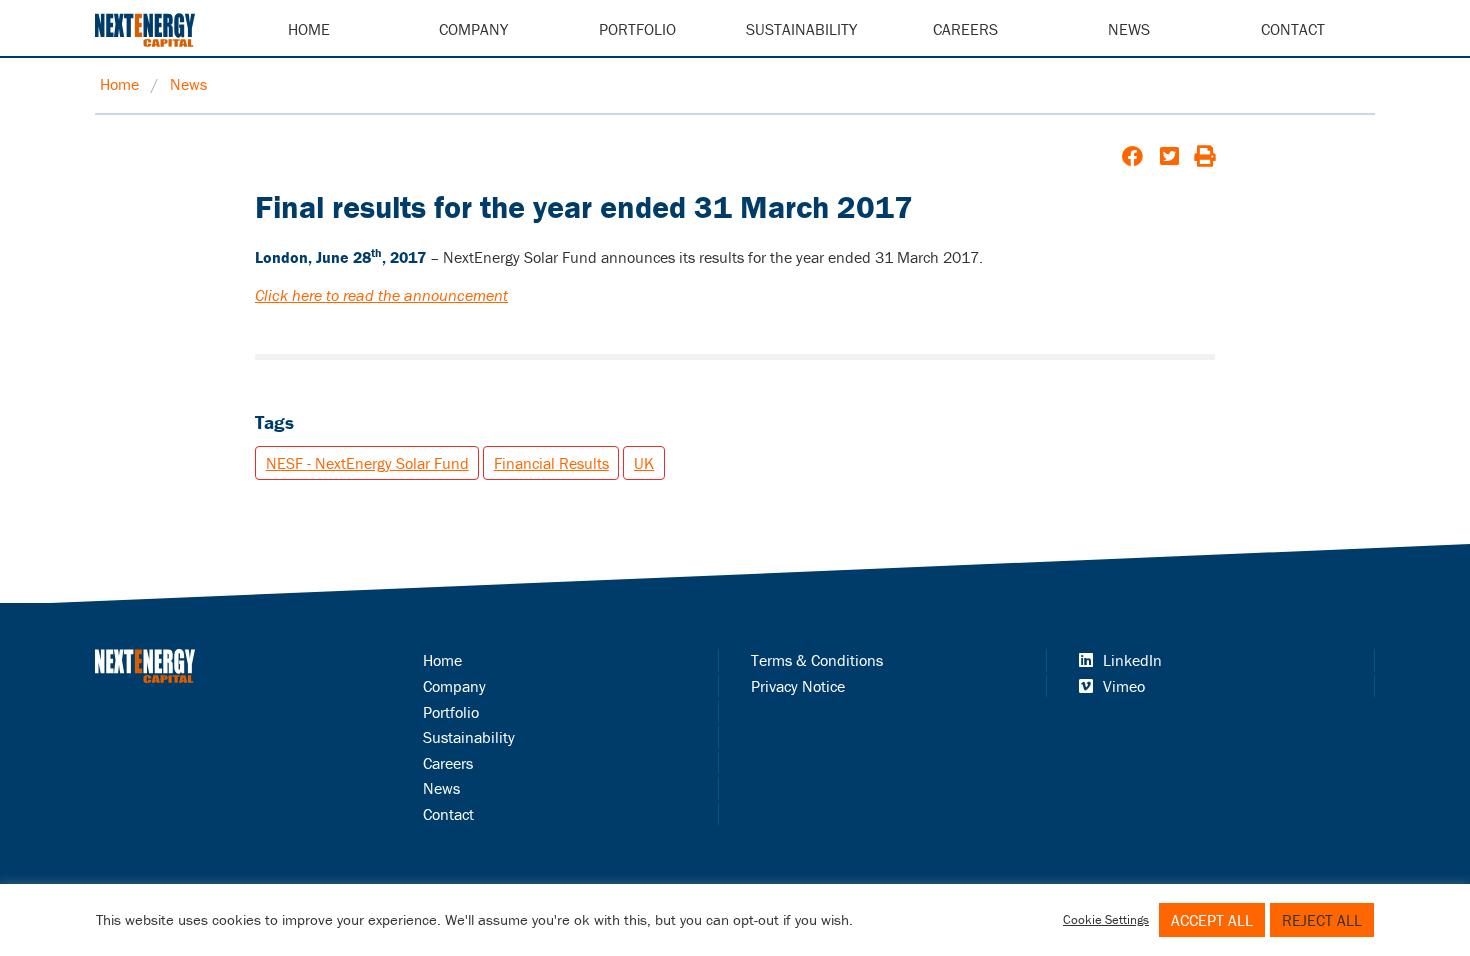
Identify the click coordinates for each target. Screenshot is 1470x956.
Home (309, 29)
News (1129, 29)
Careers (965, 29)
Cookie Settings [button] (1106, 919)
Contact (1293, 29)
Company (473, 29)
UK (644, 463)
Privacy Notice (798, 686)
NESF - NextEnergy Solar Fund (367, 463)
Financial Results (551, 463)
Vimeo (1124, 686)
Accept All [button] (1212, 920)
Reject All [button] (1322, 920)
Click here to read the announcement (381, 295)
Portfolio (637, 29)
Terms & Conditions (817, 660)
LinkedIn (1132, 660)
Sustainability (801, 29)
